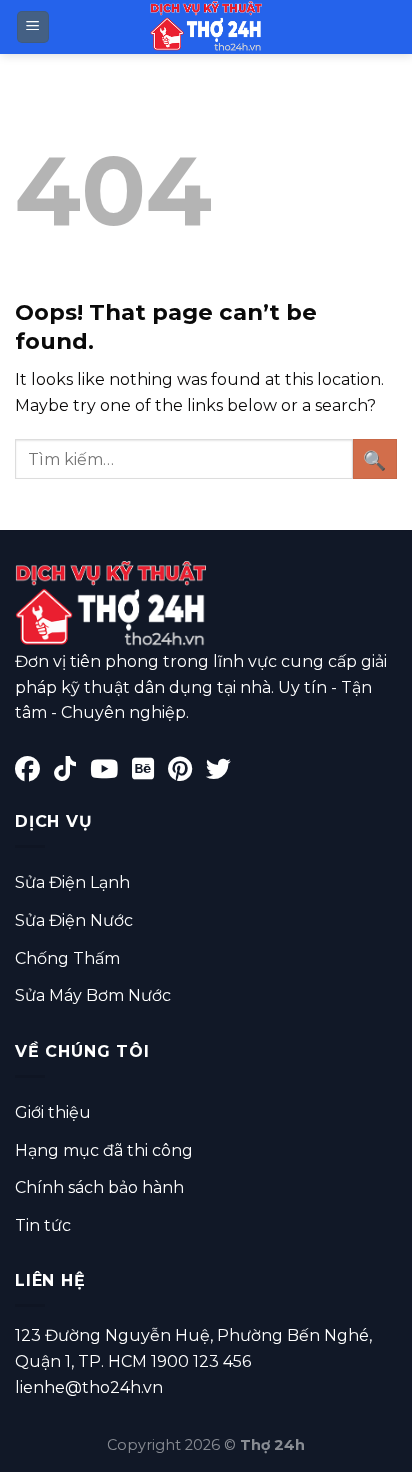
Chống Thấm (67, 958)
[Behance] (150, 772)
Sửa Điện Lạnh (72, 882)
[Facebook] (34, 772)
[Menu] (33, 27)
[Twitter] (223, 772)
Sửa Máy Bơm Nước (93, 995)
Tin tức (43, 1225)
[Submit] (375, 458)
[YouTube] (111, 772)
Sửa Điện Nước (74, 920)
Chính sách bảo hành (99, 1187)
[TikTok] (72, 772)
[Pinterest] (187, 772)
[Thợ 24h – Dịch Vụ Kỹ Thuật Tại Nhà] (206, 27)
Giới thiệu (53, 1112)
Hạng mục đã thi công (104, 1150)
